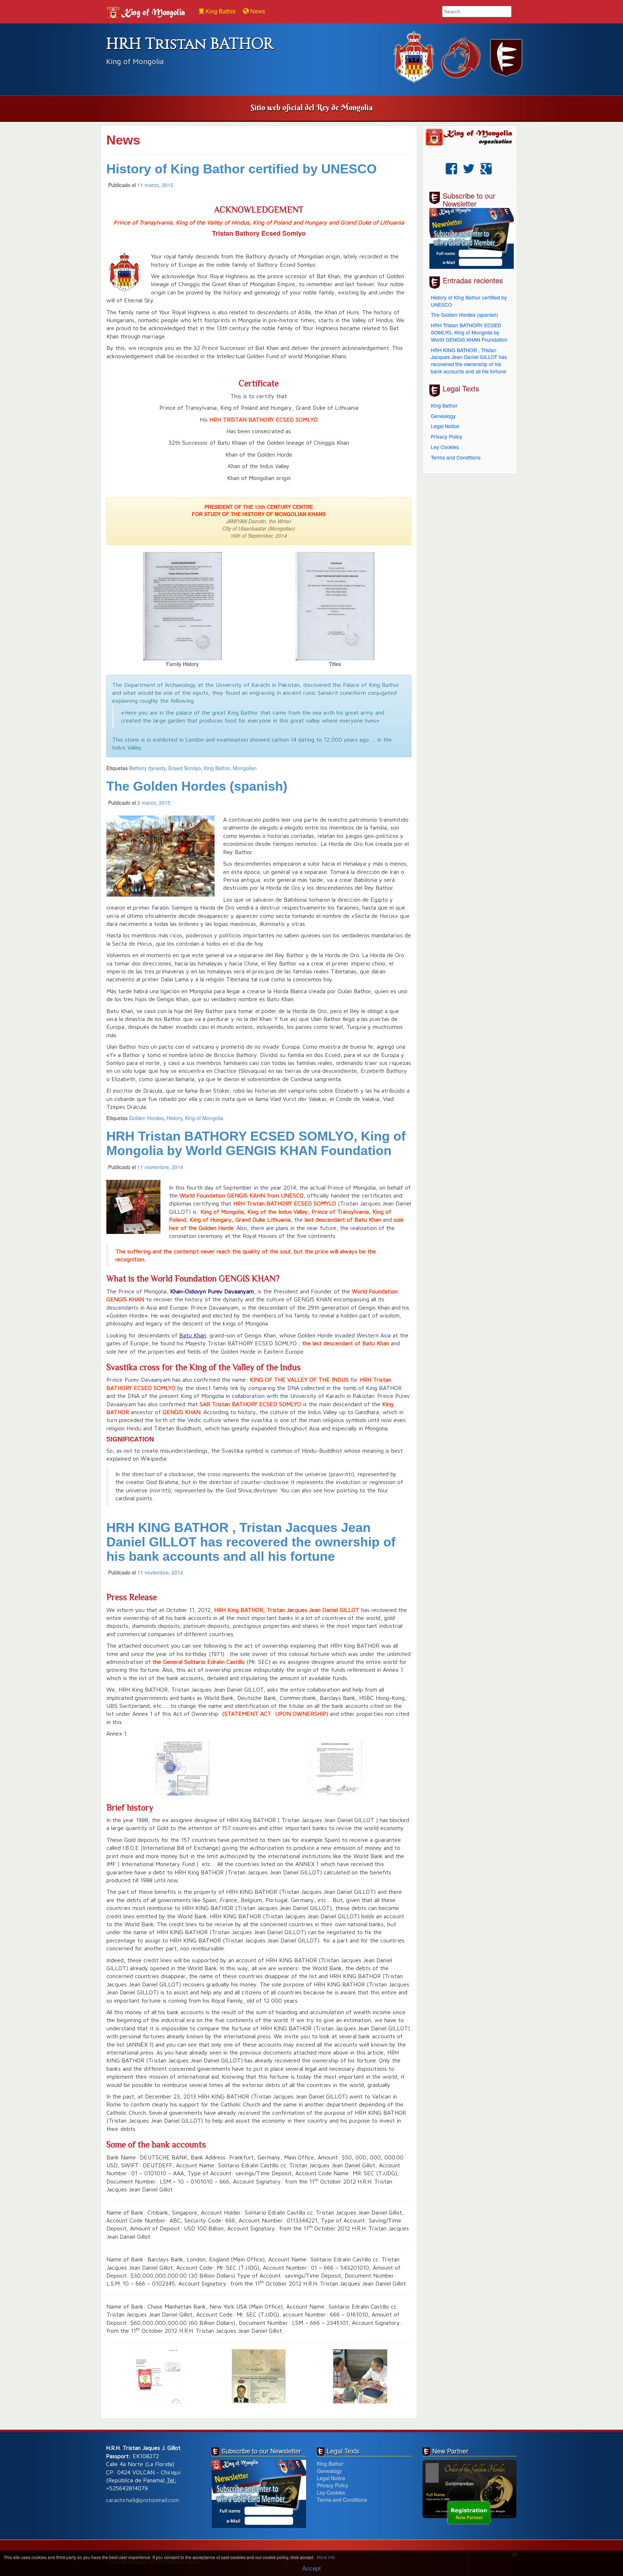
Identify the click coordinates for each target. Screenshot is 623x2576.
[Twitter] (469, 169)
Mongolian (245, 768)
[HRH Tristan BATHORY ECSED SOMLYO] (470, 137)
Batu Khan (193, 1335)
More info (326, 2557)
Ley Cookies (445, 447)
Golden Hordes (146, 1118)
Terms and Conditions (456, 457)
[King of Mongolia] (148, 7)
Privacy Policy (447, 436)
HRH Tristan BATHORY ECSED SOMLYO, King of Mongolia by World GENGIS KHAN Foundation (256, 1143)
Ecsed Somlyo (185, 768)
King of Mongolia (204, 1118)
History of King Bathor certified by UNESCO (242, 169)
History (174, 1118)
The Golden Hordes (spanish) (197, 786)
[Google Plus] (486, 169)
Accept (311, 2568)
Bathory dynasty (147, 768)
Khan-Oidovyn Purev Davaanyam (212, 1291)
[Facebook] (451, 169)
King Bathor (220, 11)
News (257, 11)
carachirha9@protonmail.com (143, 2500)
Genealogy (443, 416)
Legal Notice (445, 426)
